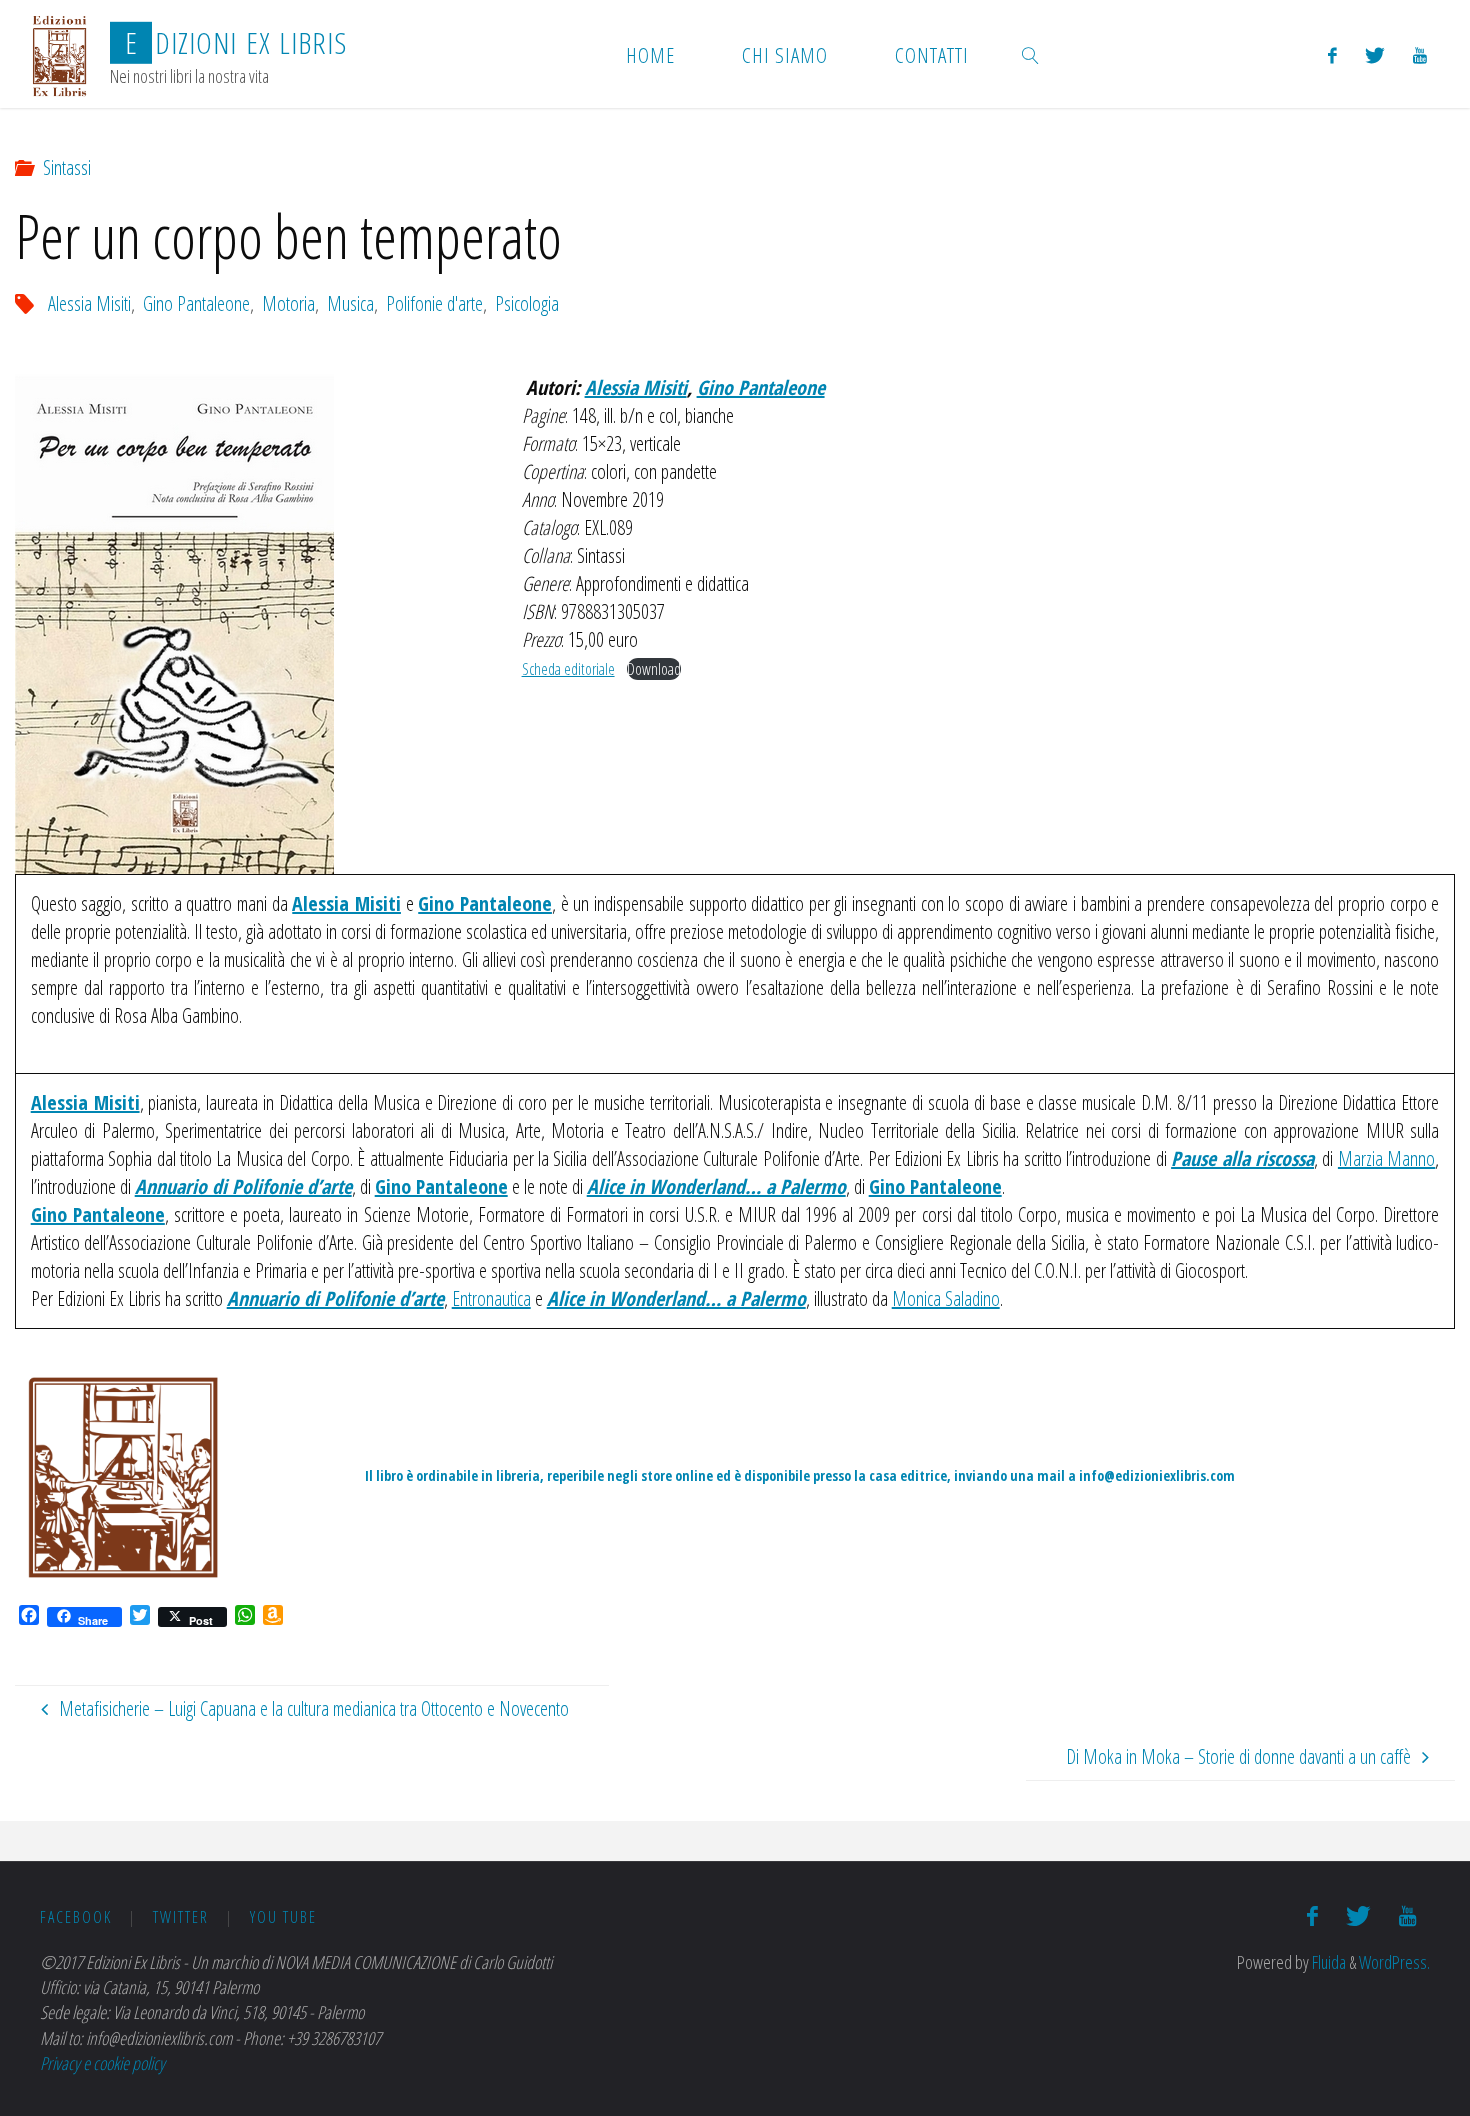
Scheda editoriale (568, 669)
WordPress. (1394, 1962)
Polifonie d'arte (434, 303)
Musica (350, 303)
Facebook (76, 1917)
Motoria (288, 303)
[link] (1031, 54)
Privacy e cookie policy (102, 2063)
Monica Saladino (946, 1298)
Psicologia (527, 303)
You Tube (283, 1917)
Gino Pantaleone (196, 303)
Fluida (1327, 1962)
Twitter (181, 1917)
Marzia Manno (1386, 1158)
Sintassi (67, 167)
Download (654, 669)
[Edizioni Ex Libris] (59, 53)
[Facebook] (1332, 54)
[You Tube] (1420, 54)
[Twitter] (1375, 54)
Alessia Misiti (89, 303)
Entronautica (491, 1298)
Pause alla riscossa (1242, 1158)
